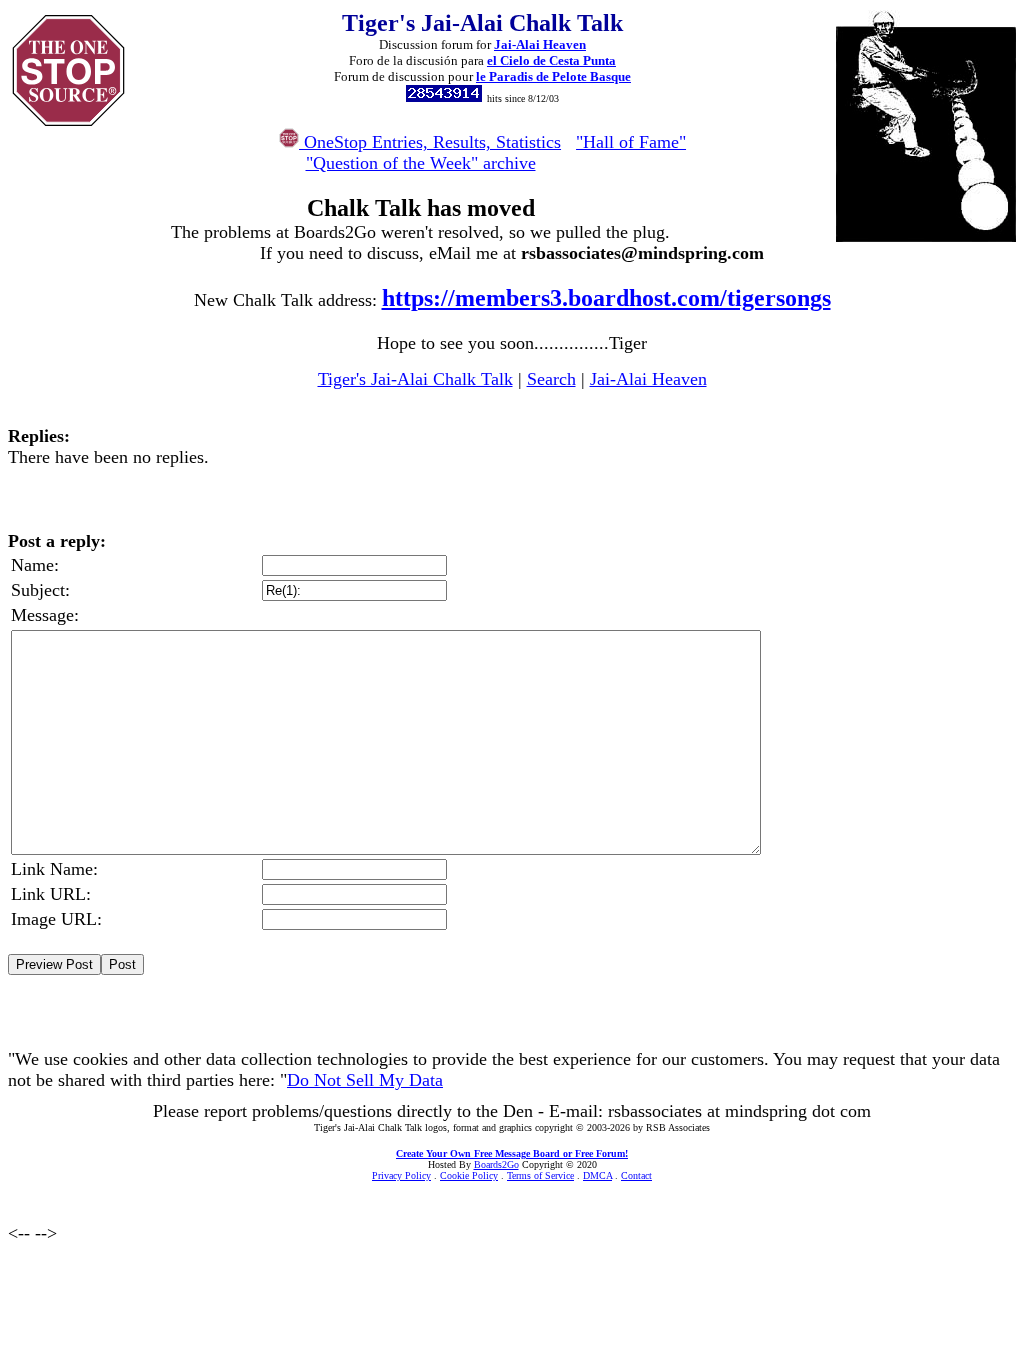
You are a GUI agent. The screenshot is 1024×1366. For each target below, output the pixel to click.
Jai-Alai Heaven (540, 44)
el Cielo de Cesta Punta (551, 60)
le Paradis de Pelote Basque (553, 76)
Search (551, 379)
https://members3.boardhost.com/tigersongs (606, 298)
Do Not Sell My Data (365, 1080)
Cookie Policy (469, 1175)
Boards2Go (496, 1164)
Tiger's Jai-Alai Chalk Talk (415, 379)
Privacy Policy (401, 1175)
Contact (636, 1175)
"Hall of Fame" (631, 142)
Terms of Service (540, 1175)
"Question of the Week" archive (421, 163)
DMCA (597, 1175)
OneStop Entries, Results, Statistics (430, 142)
